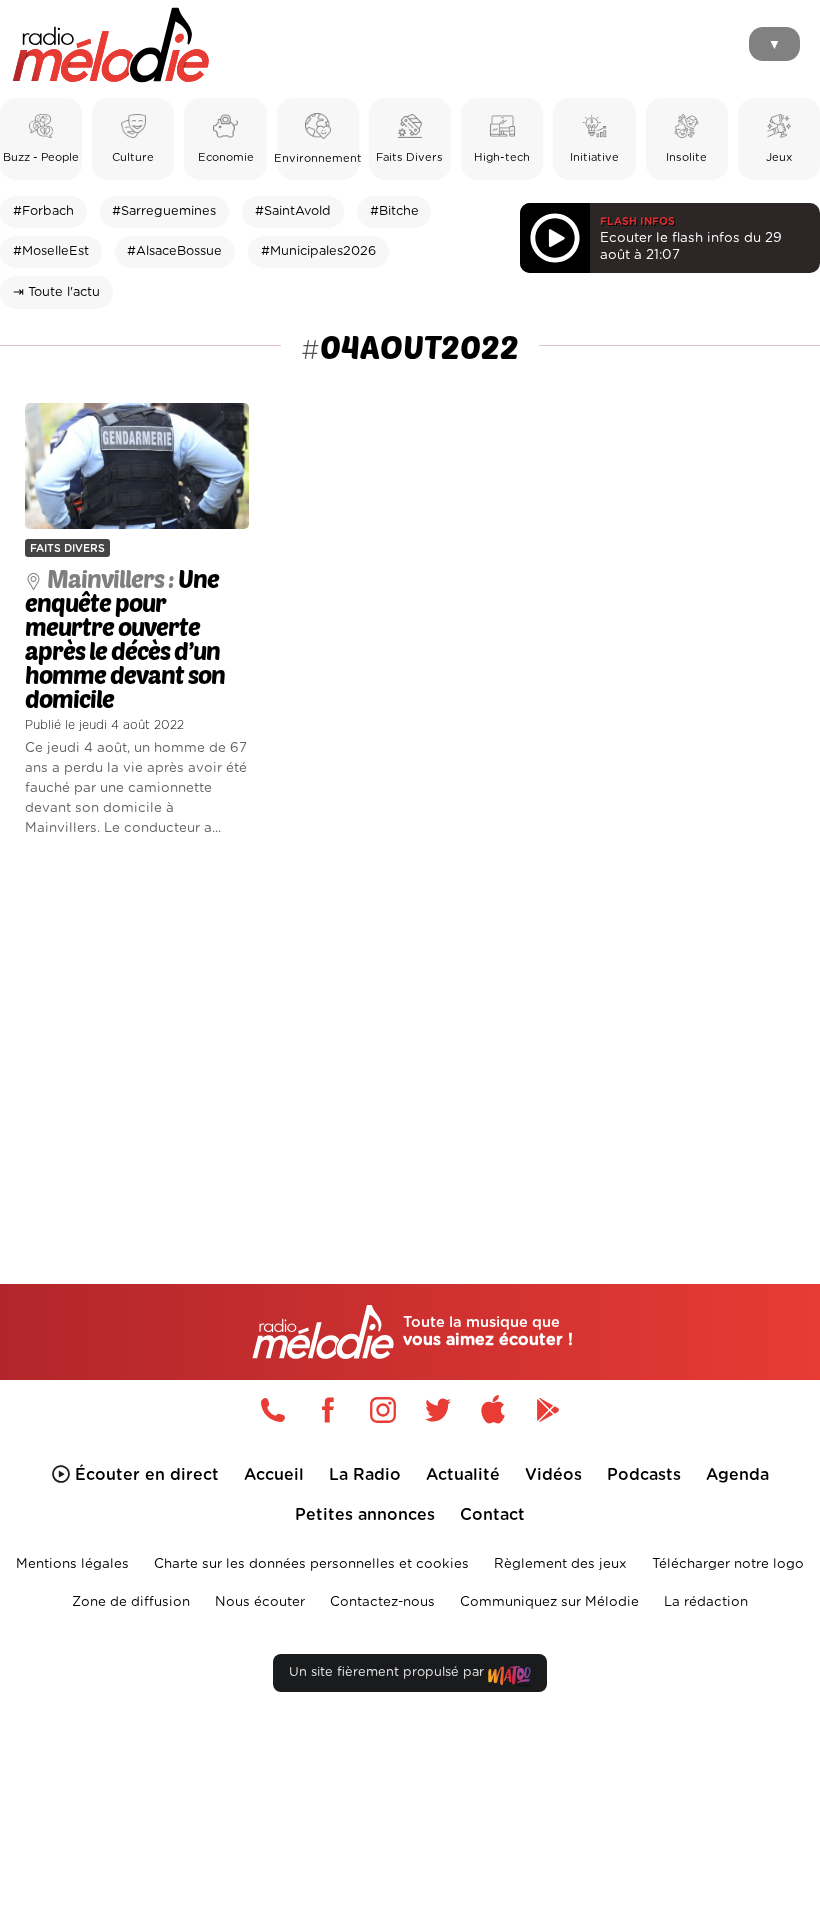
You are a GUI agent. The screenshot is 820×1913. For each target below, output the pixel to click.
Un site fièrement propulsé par (388, 1672)
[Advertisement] (410, 1028)
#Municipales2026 (318, 251)
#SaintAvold (293, 211)
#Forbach (43, 211)
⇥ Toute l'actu (56, 292)
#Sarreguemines (164, 211)
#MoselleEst (51, 251)
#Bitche (394, 211)
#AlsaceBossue (174, 251)
